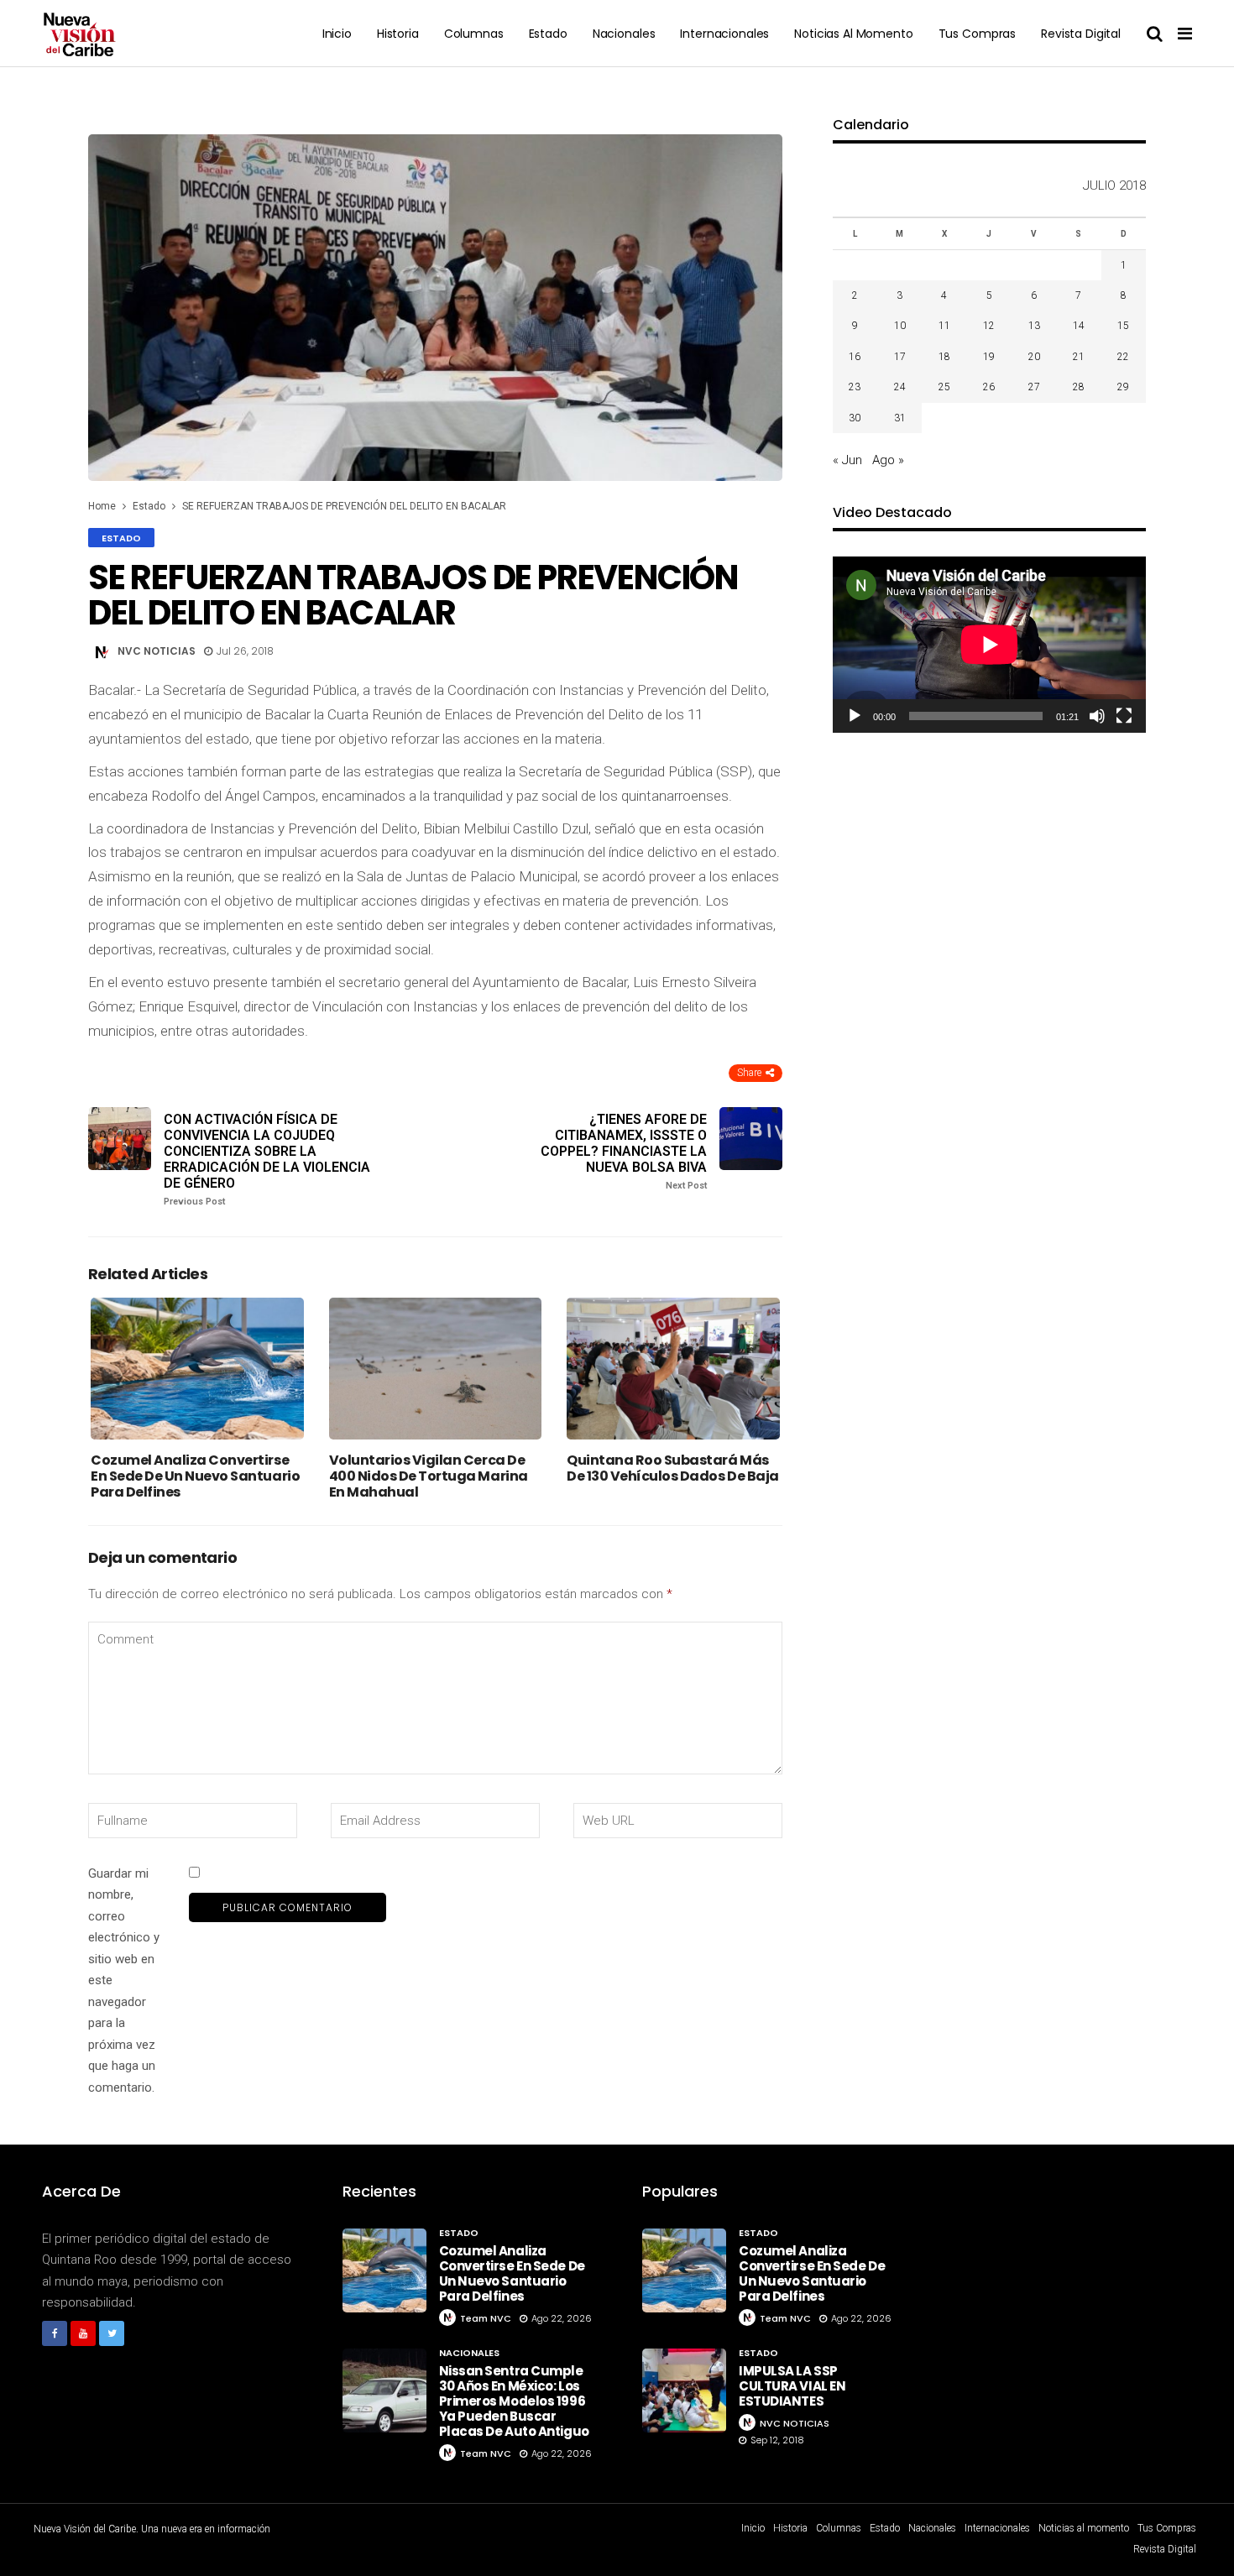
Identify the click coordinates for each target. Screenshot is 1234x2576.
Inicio (337, 34)
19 (989, 357)
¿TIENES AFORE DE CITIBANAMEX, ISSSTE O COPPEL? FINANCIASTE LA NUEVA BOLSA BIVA (624, 1152)
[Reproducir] (855, 716)
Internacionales (724, 34)
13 (1034, 326)
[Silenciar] (1097, 716)
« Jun (847, 460)
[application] (989, 645)
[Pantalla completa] (1124, 716)
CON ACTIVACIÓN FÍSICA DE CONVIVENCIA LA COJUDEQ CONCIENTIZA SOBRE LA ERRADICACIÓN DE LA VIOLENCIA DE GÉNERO (267, 1160)
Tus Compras (977, 34)
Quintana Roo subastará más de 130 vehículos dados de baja (673, 1468)
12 (989, 326)
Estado (548, 34)
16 (855, 357)
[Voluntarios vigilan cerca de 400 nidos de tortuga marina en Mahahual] (436, 1369)
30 (855, 418)
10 (900, 326)
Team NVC (486, 2318)
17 (900, 357)
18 (944, 357)
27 (1034, 387)
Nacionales (624, 34)
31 (900, 418)
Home (102, 506)
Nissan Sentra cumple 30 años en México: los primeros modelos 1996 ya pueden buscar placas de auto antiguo (514, 2401)
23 (855, 387)
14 (1079, 326)
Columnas (474, 34)
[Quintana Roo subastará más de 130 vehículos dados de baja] (673, 1369)
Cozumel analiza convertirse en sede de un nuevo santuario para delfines (195, 1476)
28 (1079, 387)
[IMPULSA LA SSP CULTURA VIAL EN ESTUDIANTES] (684, 2391)
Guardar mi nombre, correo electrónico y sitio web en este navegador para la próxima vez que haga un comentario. (124, 1980)
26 (989, 387)
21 (1079, 357)
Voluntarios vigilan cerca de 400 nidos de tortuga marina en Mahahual (429, 1476)
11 (944, 326)
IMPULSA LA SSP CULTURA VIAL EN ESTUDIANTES (792, 2386)
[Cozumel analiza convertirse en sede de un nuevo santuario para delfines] (197, 1369)
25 (944, 387)
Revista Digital (1081, 34)
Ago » (888, 460)
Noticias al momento (853, 34)
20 (1034, 357)
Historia (398, 34)
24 (900, 387)
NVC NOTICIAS (157, 651)
